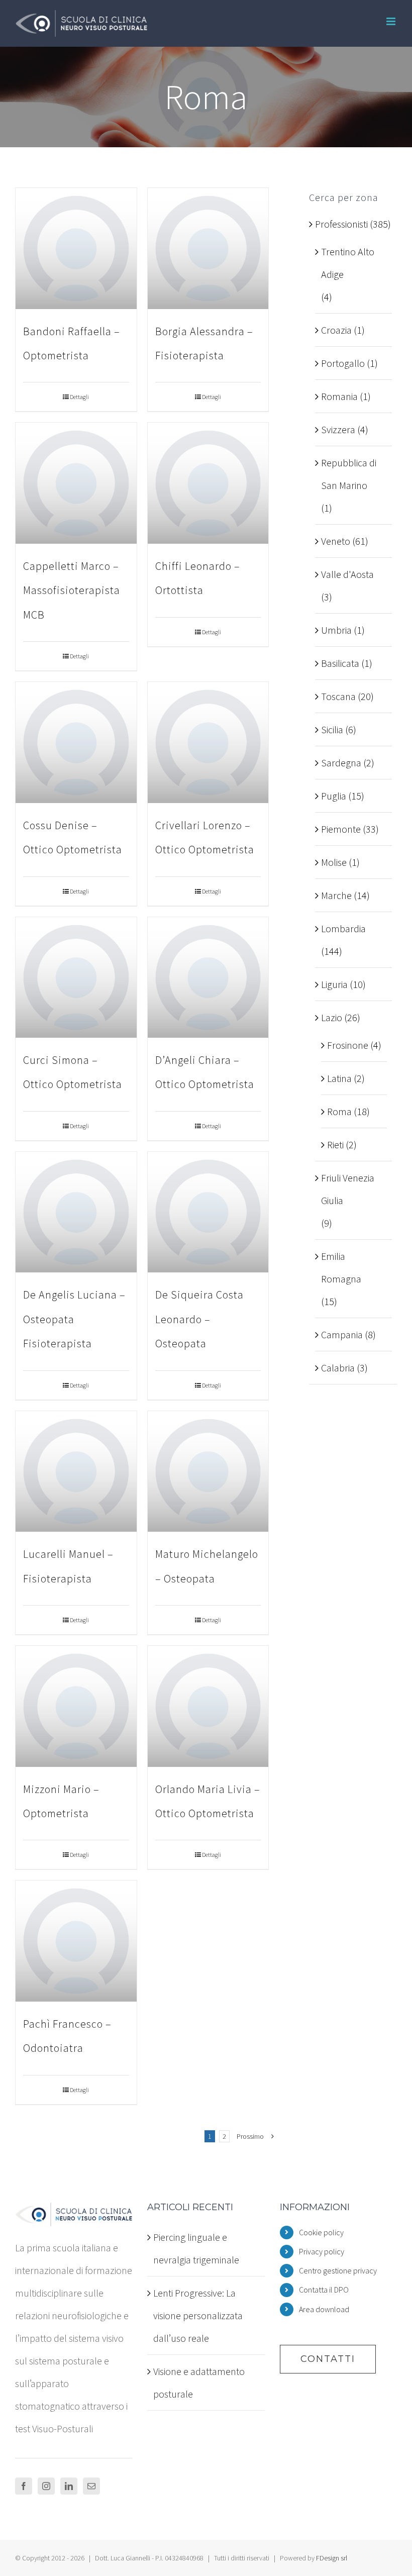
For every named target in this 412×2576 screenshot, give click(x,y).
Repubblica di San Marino (349, 474)
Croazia (336, 330)
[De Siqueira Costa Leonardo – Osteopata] (208, 1212)
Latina (339, 1078)
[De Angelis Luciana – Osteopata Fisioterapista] (76, 1212)
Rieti (335, 1145)
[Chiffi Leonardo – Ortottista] (208, 483)
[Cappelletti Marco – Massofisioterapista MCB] (76, 483)
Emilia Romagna (341, 1267)
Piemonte (341, 829)
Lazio (332, 1017)
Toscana (338, 696)
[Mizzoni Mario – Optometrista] (76, 1706)
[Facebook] (24, 2486)
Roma (339, 1111)
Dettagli (79, 397)
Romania (339, 396)
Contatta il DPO (324, 2290)
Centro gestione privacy (338, 2270)
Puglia (334, 796)
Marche (336, 895)
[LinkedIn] (69, 2486)
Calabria (338, 1368)
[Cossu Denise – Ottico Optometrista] (76, 742)
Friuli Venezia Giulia (348, 1189)
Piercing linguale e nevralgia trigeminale (196, 2248)
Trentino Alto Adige (348, 263)
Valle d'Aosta (347, 574)
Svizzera (338, 429)
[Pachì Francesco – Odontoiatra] (76, 1941)
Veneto (336, 541)
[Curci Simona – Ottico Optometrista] (76, 978)
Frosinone (348, 1045)
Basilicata (340, 663)
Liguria (334, 984)
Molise (334, 862)
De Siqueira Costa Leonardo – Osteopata (199, 1319)
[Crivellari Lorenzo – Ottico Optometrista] (208, 742)
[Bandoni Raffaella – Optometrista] (76, 249)
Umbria (336, 630)
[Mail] (91, 2486)
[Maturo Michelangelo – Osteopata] (208, 1472)
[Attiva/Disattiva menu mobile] (392, 21)
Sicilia (332, 729)
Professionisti (341, 224)
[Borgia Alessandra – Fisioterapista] (208, 249)
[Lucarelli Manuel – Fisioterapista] (76, 1472)
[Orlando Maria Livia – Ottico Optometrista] (208, 1706)
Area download (324, 2309)
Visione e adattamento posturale (199, 2383)
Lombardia (343, 928)
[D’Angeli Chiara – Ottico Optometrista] (208, 978)
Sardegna (341, 763)
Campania (342, 1334)
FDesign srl (332, 2558)
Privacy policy (322, 2251)
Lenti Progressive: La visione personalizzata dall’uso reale (198, 2315)
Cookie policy (321, 2232)
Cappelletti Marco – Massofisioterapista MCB (72, 590)
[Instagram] (46, 2486)
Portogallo (343, 363)
